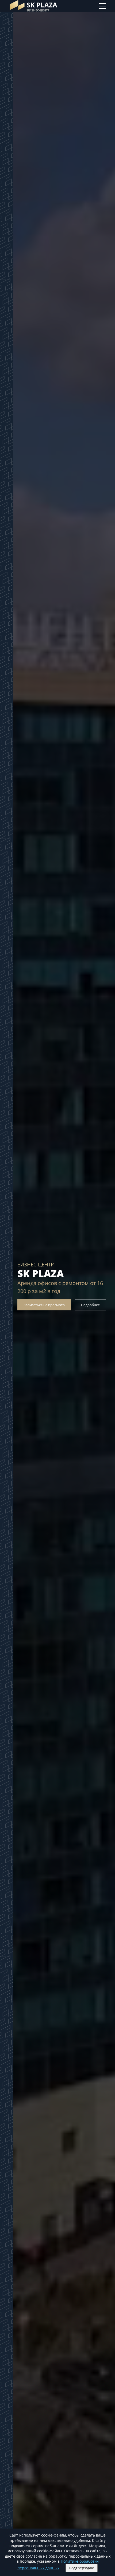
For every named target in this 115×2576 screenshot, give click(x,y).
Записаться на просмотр (44, 1305)
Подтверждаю (82, 2568)
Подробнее (90, 1305)
